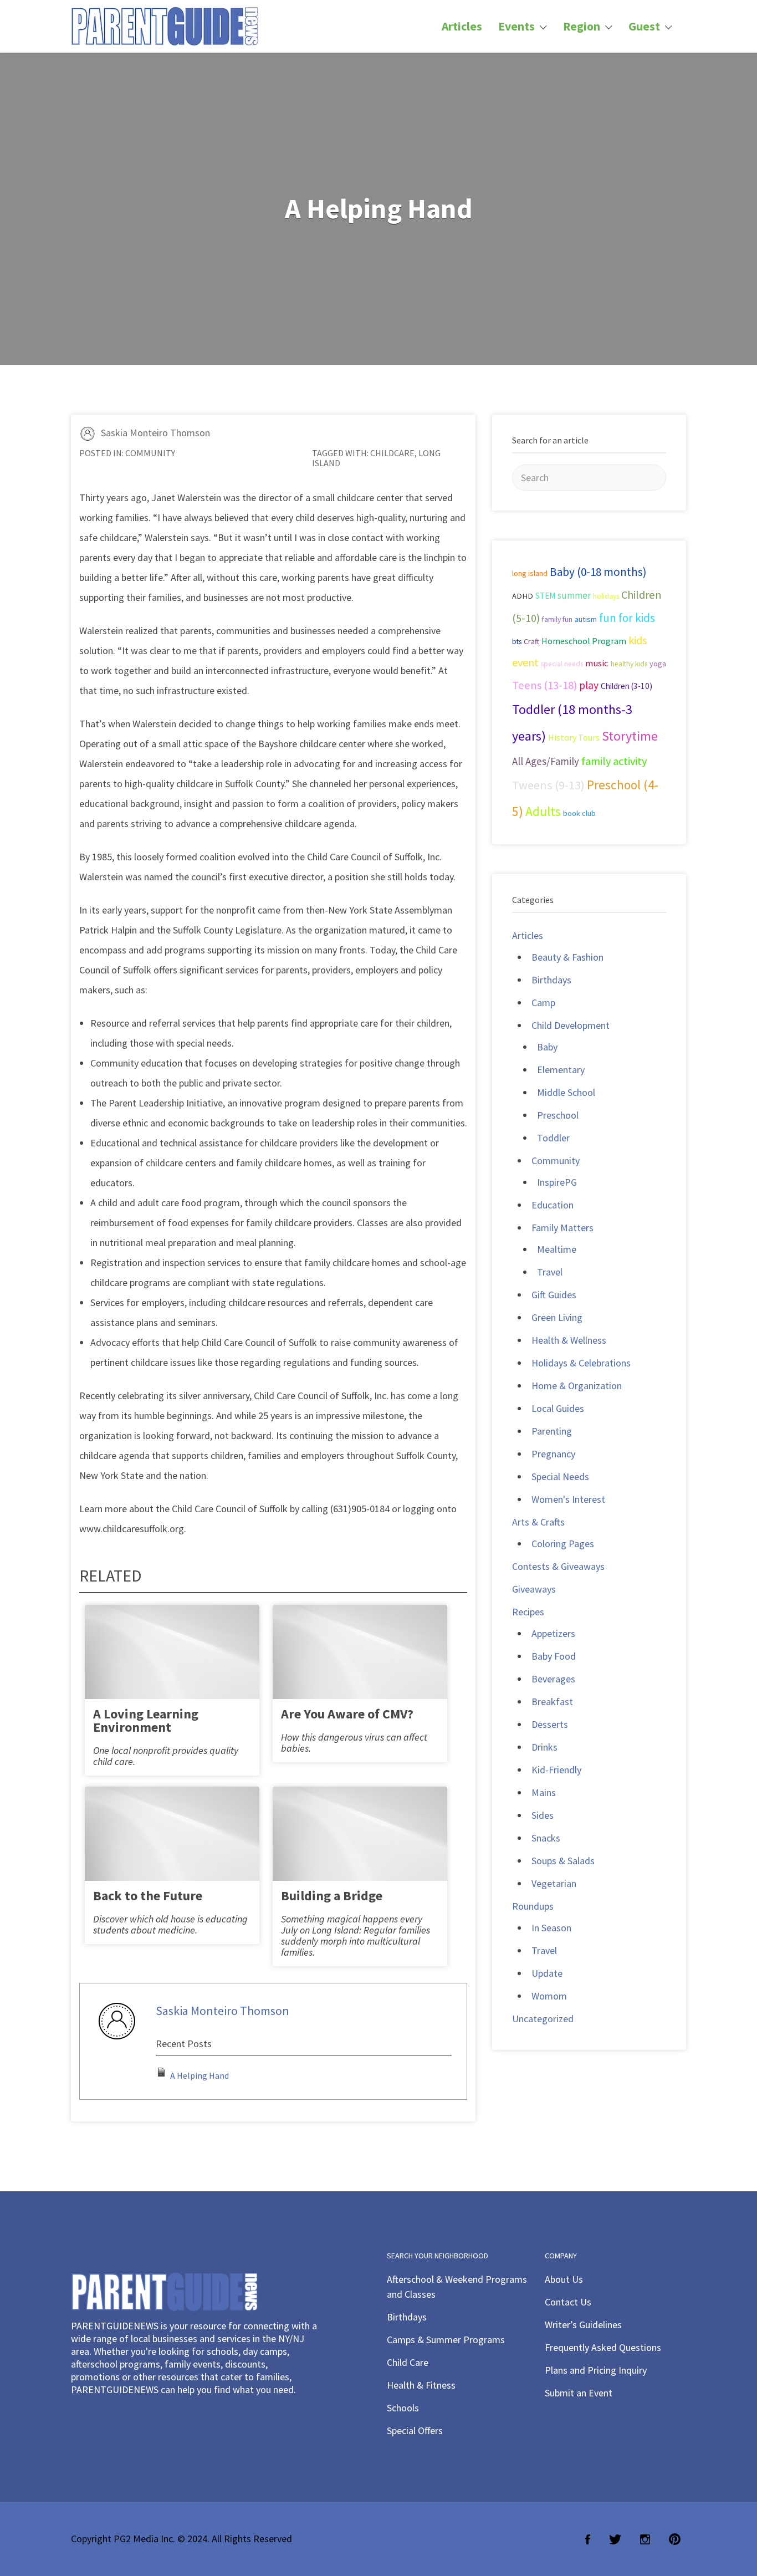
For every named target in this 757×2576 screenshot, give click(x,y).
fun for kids (627, 618)
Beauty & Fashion (567, 957)
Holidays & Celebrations (581, 1363)
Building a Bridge (332, 1896)
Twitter (615, 2539)
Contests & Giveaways (558, 1566)
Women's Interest (568, 1499)
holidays (606, 596)
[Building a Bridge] (360, 1843)
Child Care (408, 2362)
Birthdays (551, 980)
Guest (644, 26)
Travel (550, 1272)
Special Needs (560, 1476)
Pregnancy (553, 1454)
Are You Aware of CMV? (347, 1714)
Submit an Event (579, 2393)
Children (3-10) (626, 686)
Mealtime (557, 1249)
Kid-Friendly (556, 1770)
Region (582, 26)
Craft (531, 641)
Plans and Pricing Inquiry (596, 2370)
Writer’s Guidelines (583, 2325)
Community (150, 453)
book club (579, 813)
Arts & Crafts (538, 1522)
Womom (549, 1996)
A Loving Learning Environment (146, 1720)
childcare (392, 453)
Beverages (553, 1679)
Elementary (561, 1070)
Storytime (630, 736)
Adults (543, 811)
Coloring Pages (563, 1544)
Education (553, 1205)
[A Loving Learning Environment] (172, 1662)
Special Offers (415, 2430)
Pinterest (675, 2539)
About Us (564, 2279)
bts (517, 642)
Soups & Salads (563, 1861)
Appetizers (553, 1633)
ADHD (523, 596)
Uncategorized (543, 2019)
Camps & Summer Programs (446, 2340)
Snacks (546, 1838)
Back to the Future (148, 1896)
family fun (557, 619)
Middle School (566, 1092)
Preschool (558, 1115)
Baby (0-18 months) (598, 572)
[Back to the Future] (172, 1843)
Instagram (645, 2539)
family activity (614, 761)
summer (574, 595)
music (597, 663)
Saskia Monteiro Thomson (155, 433)
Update (547, 1973)
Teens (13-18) (544, 685)
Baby (547, 1047)
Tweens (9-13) (548, 785)
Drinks (544, 1747)
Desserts (550, 1724)
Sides (543, 1815)
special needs (562, 664)
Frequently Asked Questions (603, 2347)
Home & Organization (577, 1386)
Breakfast (552, 1702)
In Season (551, 1928)
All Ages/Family (546, 761)
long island (530, 573)
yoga (658, 664)
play (589, 685)
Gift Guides (554, 1295)
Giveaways (534, 1589)
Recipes (528, 1612)
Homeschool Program (584, 641)
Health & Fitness (421, 2385)
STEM (545, 596)
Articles (462, 26)
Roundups (533, 1906)
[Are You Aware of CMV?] (360, 1662)
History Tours (574, 737)
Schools (403, 2408)
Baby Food (554, 1656)
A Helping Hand (200, 2075)
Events (516, 26)
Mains (544, 1792)
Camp (543, 1003)
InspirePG (557, 1182)
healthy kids (629, 664)
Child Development (571, 1025)
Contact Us (568, 2302)
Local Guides (558, 1408)
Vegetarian (554, 1883)
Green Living (557, 1317)
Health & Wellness (569, 1340)
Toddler (553, 1138)
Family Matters (562, 1228)
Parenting (552, 1431)
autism (586, 619)
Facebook (588, 2539)
